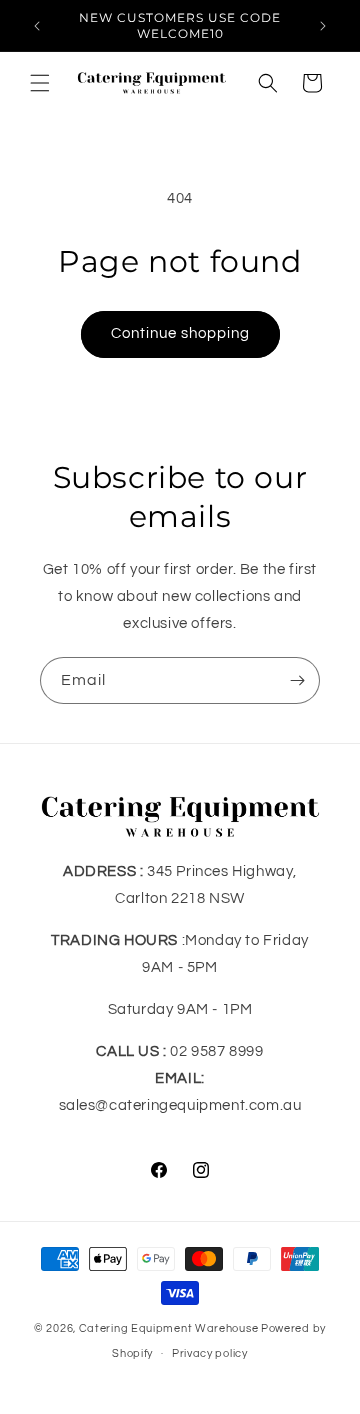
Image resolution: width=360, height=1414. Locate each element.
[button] (40, 83)
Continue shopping (180, 333)
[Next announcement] (323, 26)
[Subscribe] (297, 680)
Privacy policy (210, 1353)
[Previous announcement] (37, 26)
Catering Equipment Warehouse (169, 1328)
